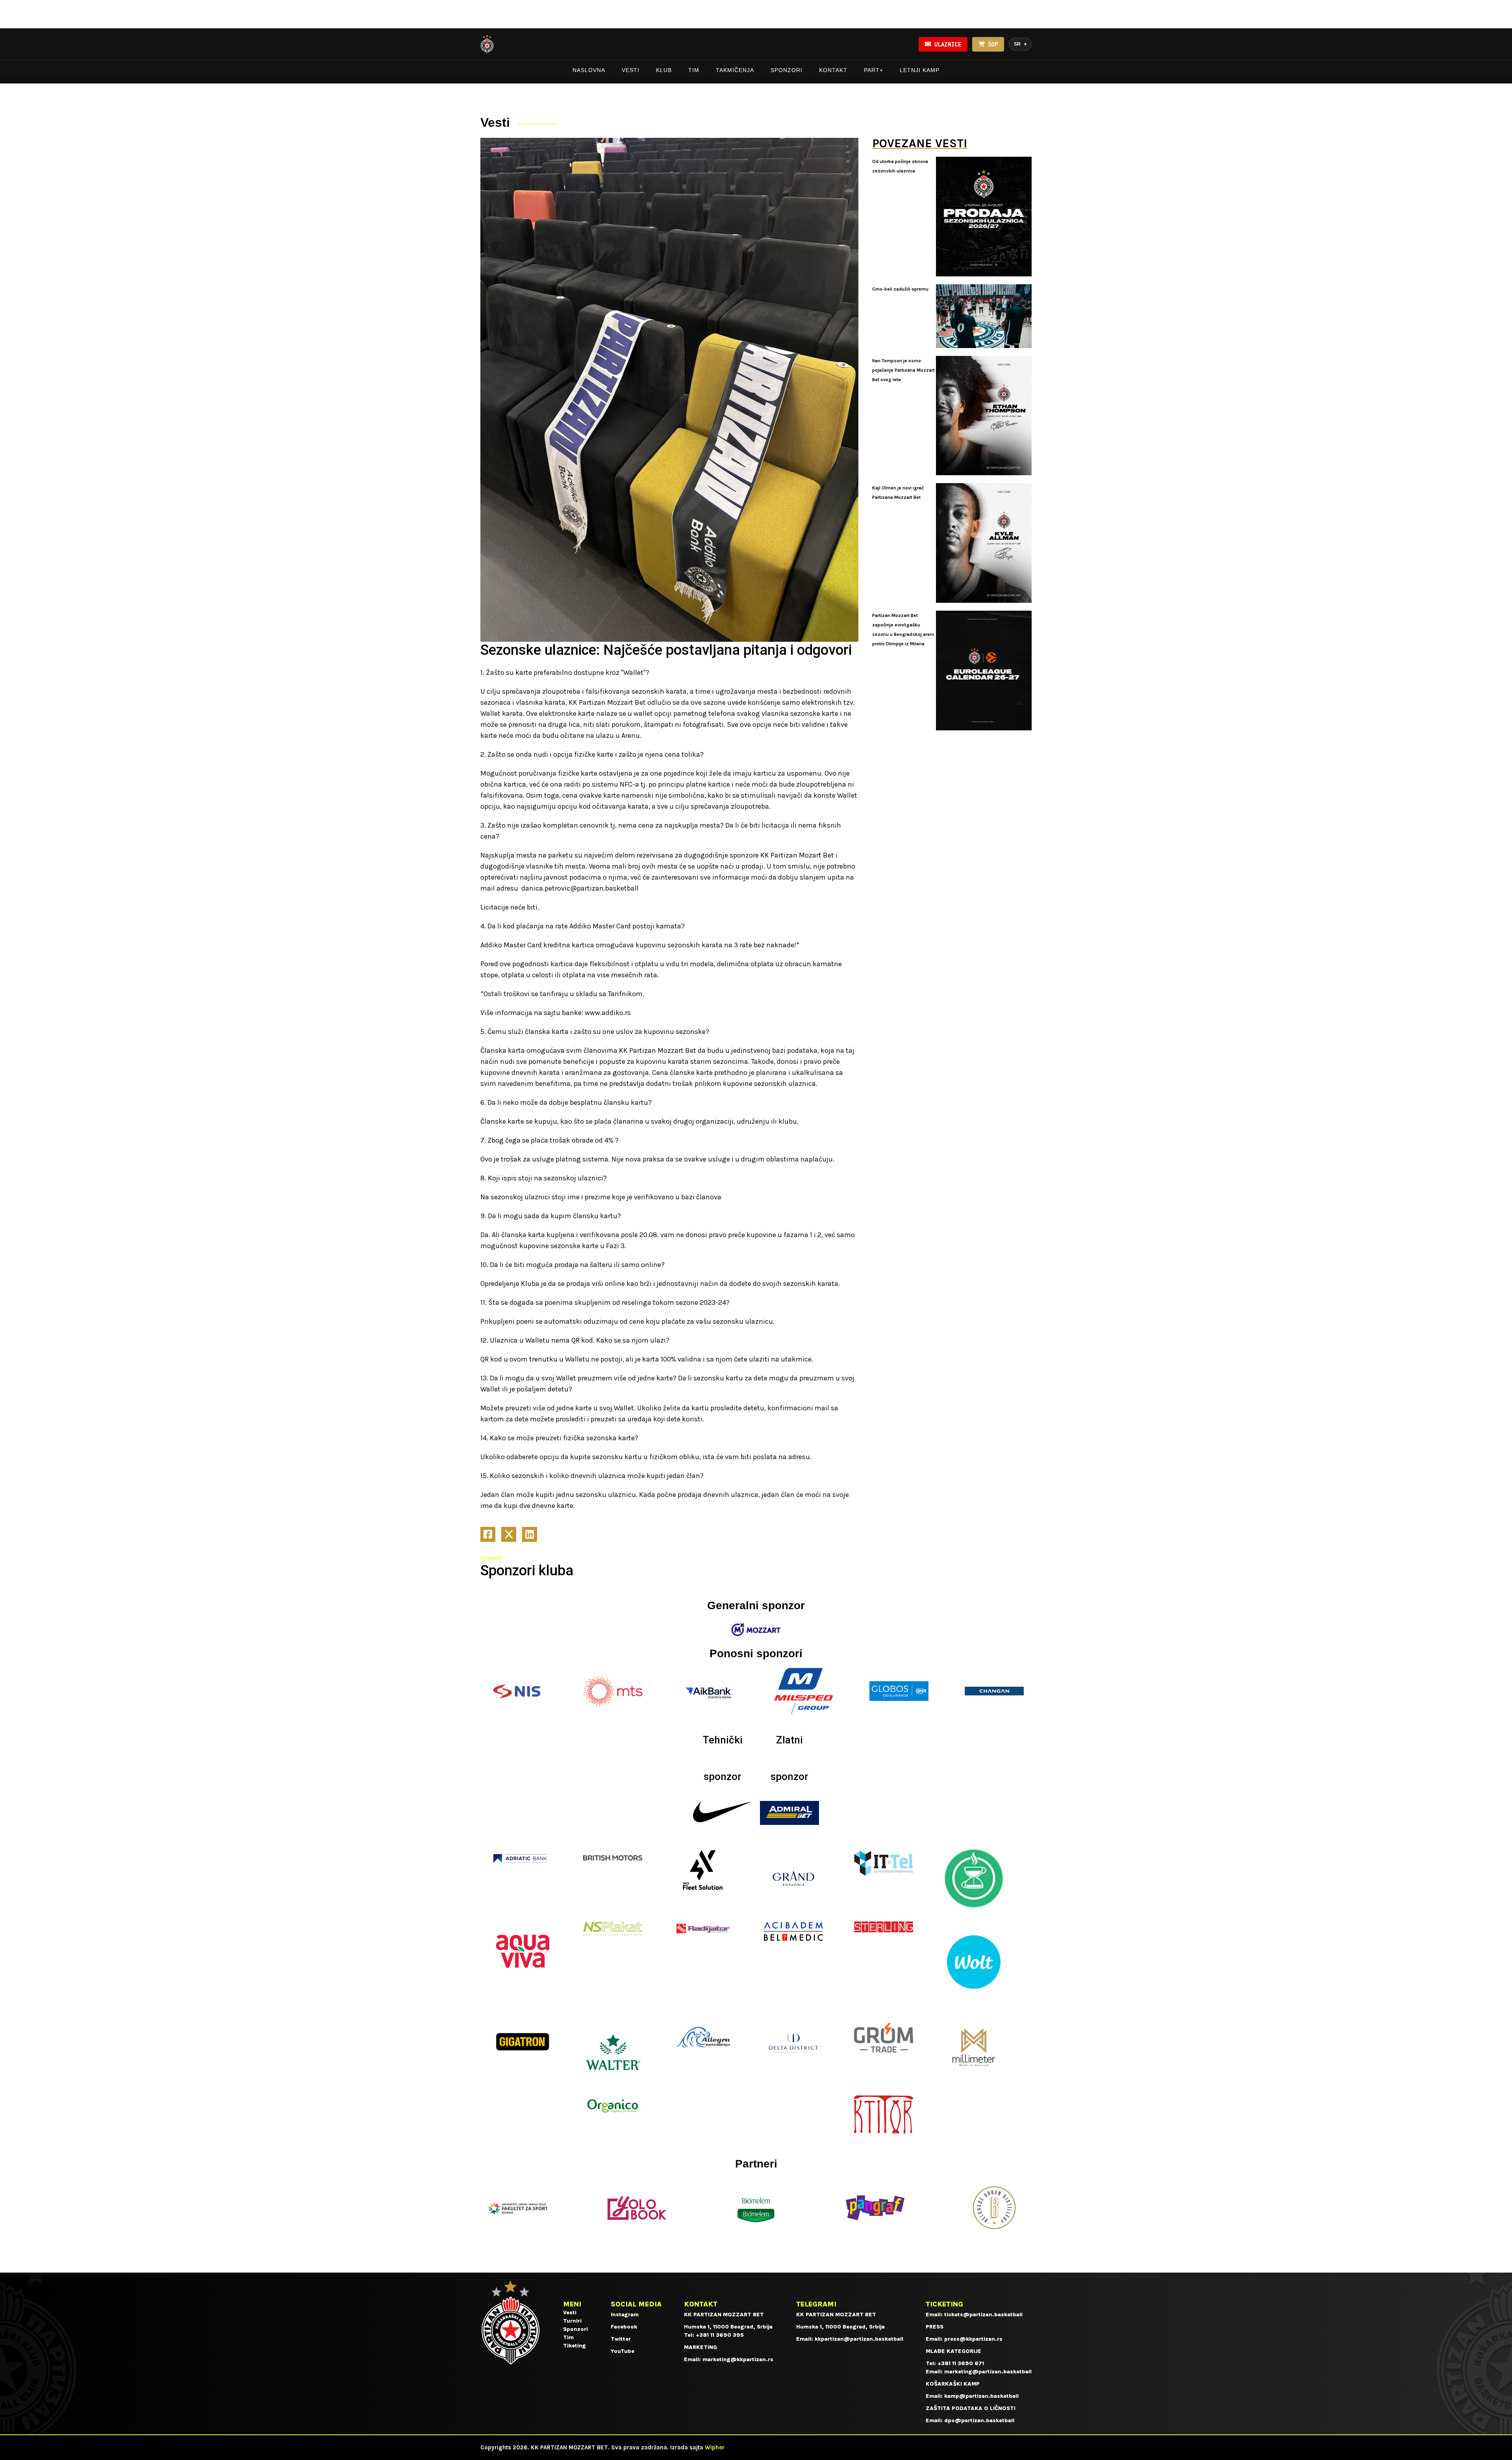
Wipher (715, 2447)
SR (1020, 44)
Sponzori (787, 70)
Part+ (874, 70)
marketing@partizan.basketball (988, 2372)
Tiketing (574, 2346)
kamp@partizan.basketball (981, 2396)
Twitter (621, 2339)
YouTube (623, 2351)
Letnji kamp (920, 70)
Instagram (625, 2315)
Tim (694, 70)
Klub (664, 70)
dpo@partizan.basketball (979, 2420)
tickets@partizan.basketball (983, 2315)
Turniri (572, 2321)
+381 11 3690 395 (720, 2335)
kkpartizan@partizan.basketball (859, 2339)
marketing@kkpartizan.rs (738, 2359)
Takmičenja (735, 70)
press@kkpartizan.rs (973, 2339)
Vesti (631, 70)
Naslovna (589, 70)
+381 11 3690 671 (961, 2363)
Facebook (624, 2327)
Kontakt (833, 70)
